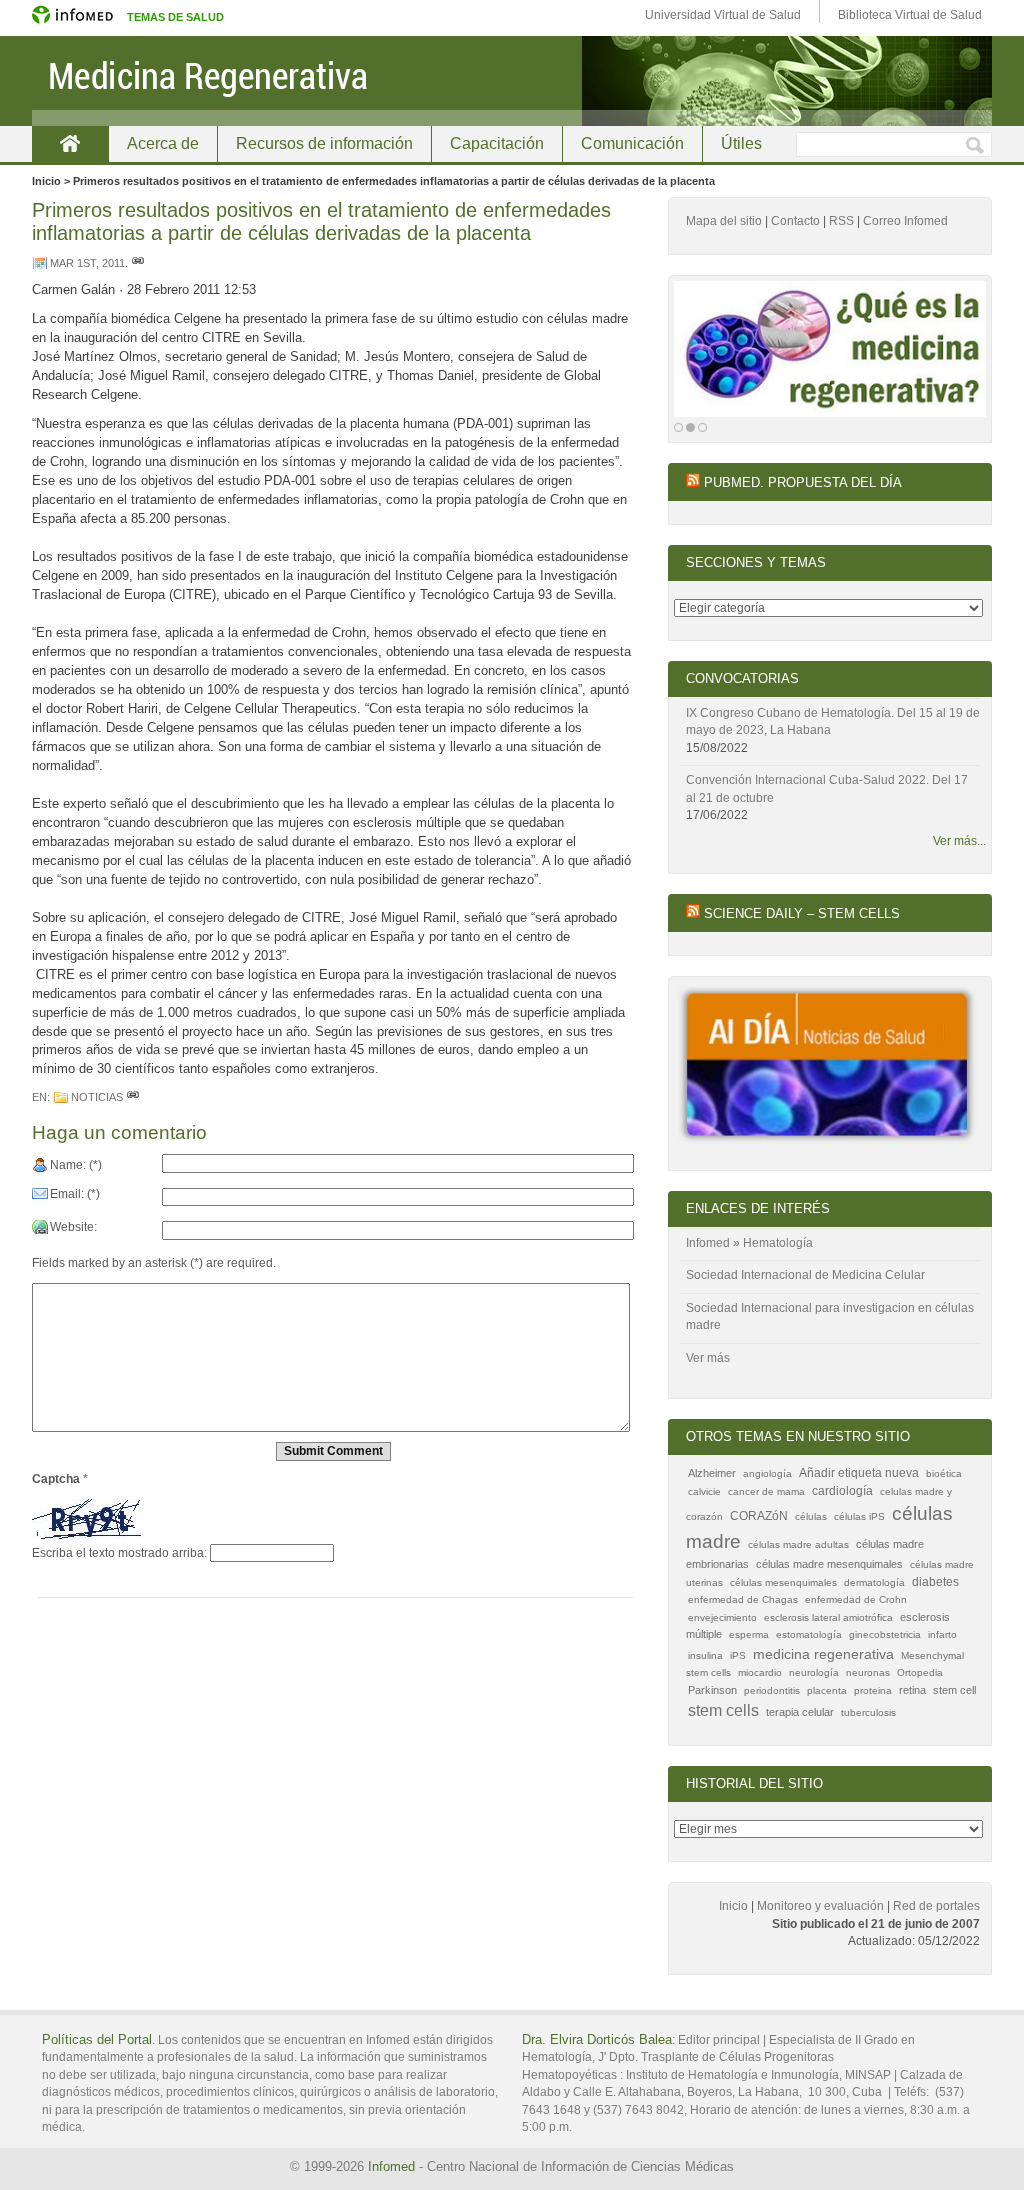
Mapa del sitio (724, 221)
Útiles (741, 143)
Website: (73, 1227)
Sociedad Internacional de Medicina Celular (805, 1275)
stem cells (723, 1710)
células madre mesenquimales (829, 1564)
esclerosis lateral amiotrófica (828, 1617)
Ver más (708, 1358)
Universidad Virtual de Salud (723, 15)
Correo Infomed (905, 221)
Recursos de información (324, 143)
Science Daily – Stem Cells (802, 913)
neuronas (868, 1672)
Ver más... (959, 841)
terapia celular (800, 1712)
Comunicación (632, 143)
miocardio (760, 1672)
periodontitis (772, 1690)
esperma (749, 1634)
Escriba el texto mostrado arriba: (119, 1553)
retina (912, 1690)
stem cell (954, 1690)
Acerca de (163, 143)
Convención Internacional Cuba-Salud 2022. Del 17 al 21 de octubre (827, 789)
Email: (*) (75, 1194)
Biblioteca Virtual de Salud (910, 15)
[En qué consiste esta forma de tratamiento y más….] (830, 349)
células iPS (859, 1516)
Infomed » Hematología (749, 1243)
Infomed (391, 2166)
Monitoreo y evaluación (820, 1906)
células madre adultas (798, 1544)
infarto (942, 1634)
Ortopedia (920, 1672)
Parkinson (712, 1690)
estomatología (809, 1634)
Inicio (733, 1906)
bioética (944, 1473)
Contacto (795, 221)
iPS (738, 1655)
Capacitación (497, 143)
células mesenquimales (783, 1582)
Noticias (97, 1097)
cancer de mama (766, 1491)
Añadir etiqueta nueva (859, 1473)
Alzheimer (712, 1473)
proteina (873, 1690)
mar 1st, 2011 (87, 263)
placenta (827, 1690)
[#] (138, 263)
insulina (705, 1655)
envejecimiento (722, 1617)
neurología (814, 1672)
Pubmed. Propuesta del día (803, 482)
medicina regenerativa (823, 1654)
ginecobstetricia (885, 1634)
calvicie (704, 1491)
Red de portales (936, 1906)
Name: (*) (76, 1165)
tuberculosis (868, 1712)
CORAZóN (759, 1516)
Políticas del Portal (97, 2039)
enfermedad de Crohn (856, 1599)
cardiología (842, 1491)
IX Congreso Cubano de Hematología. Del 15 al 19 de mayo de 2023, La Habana (833, 722)
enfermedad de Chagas (743, 1599)
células (811, 1516)
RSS (841, 221)
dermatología (874, 1582)
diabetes (935, 1582)
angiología (767, 1473)
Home (70, 143)
